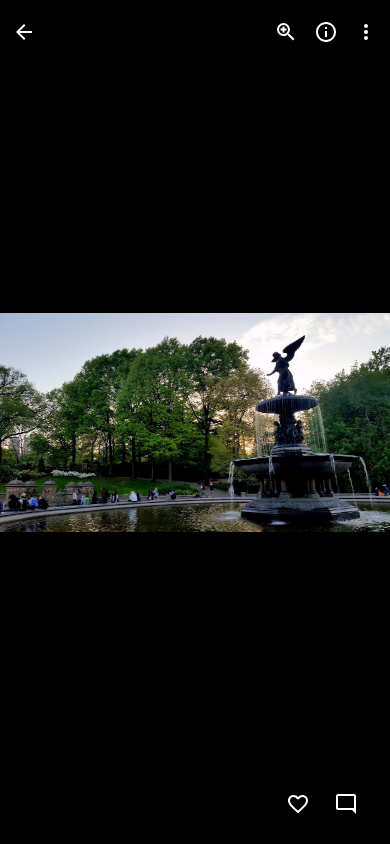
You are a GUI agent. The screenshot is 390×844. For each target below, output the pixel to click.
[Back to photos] (24, 32)
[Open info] (326, 32)
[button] (56, 422)
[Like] (298, 804)
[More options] (366, 32)
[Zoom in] (286, 32)
